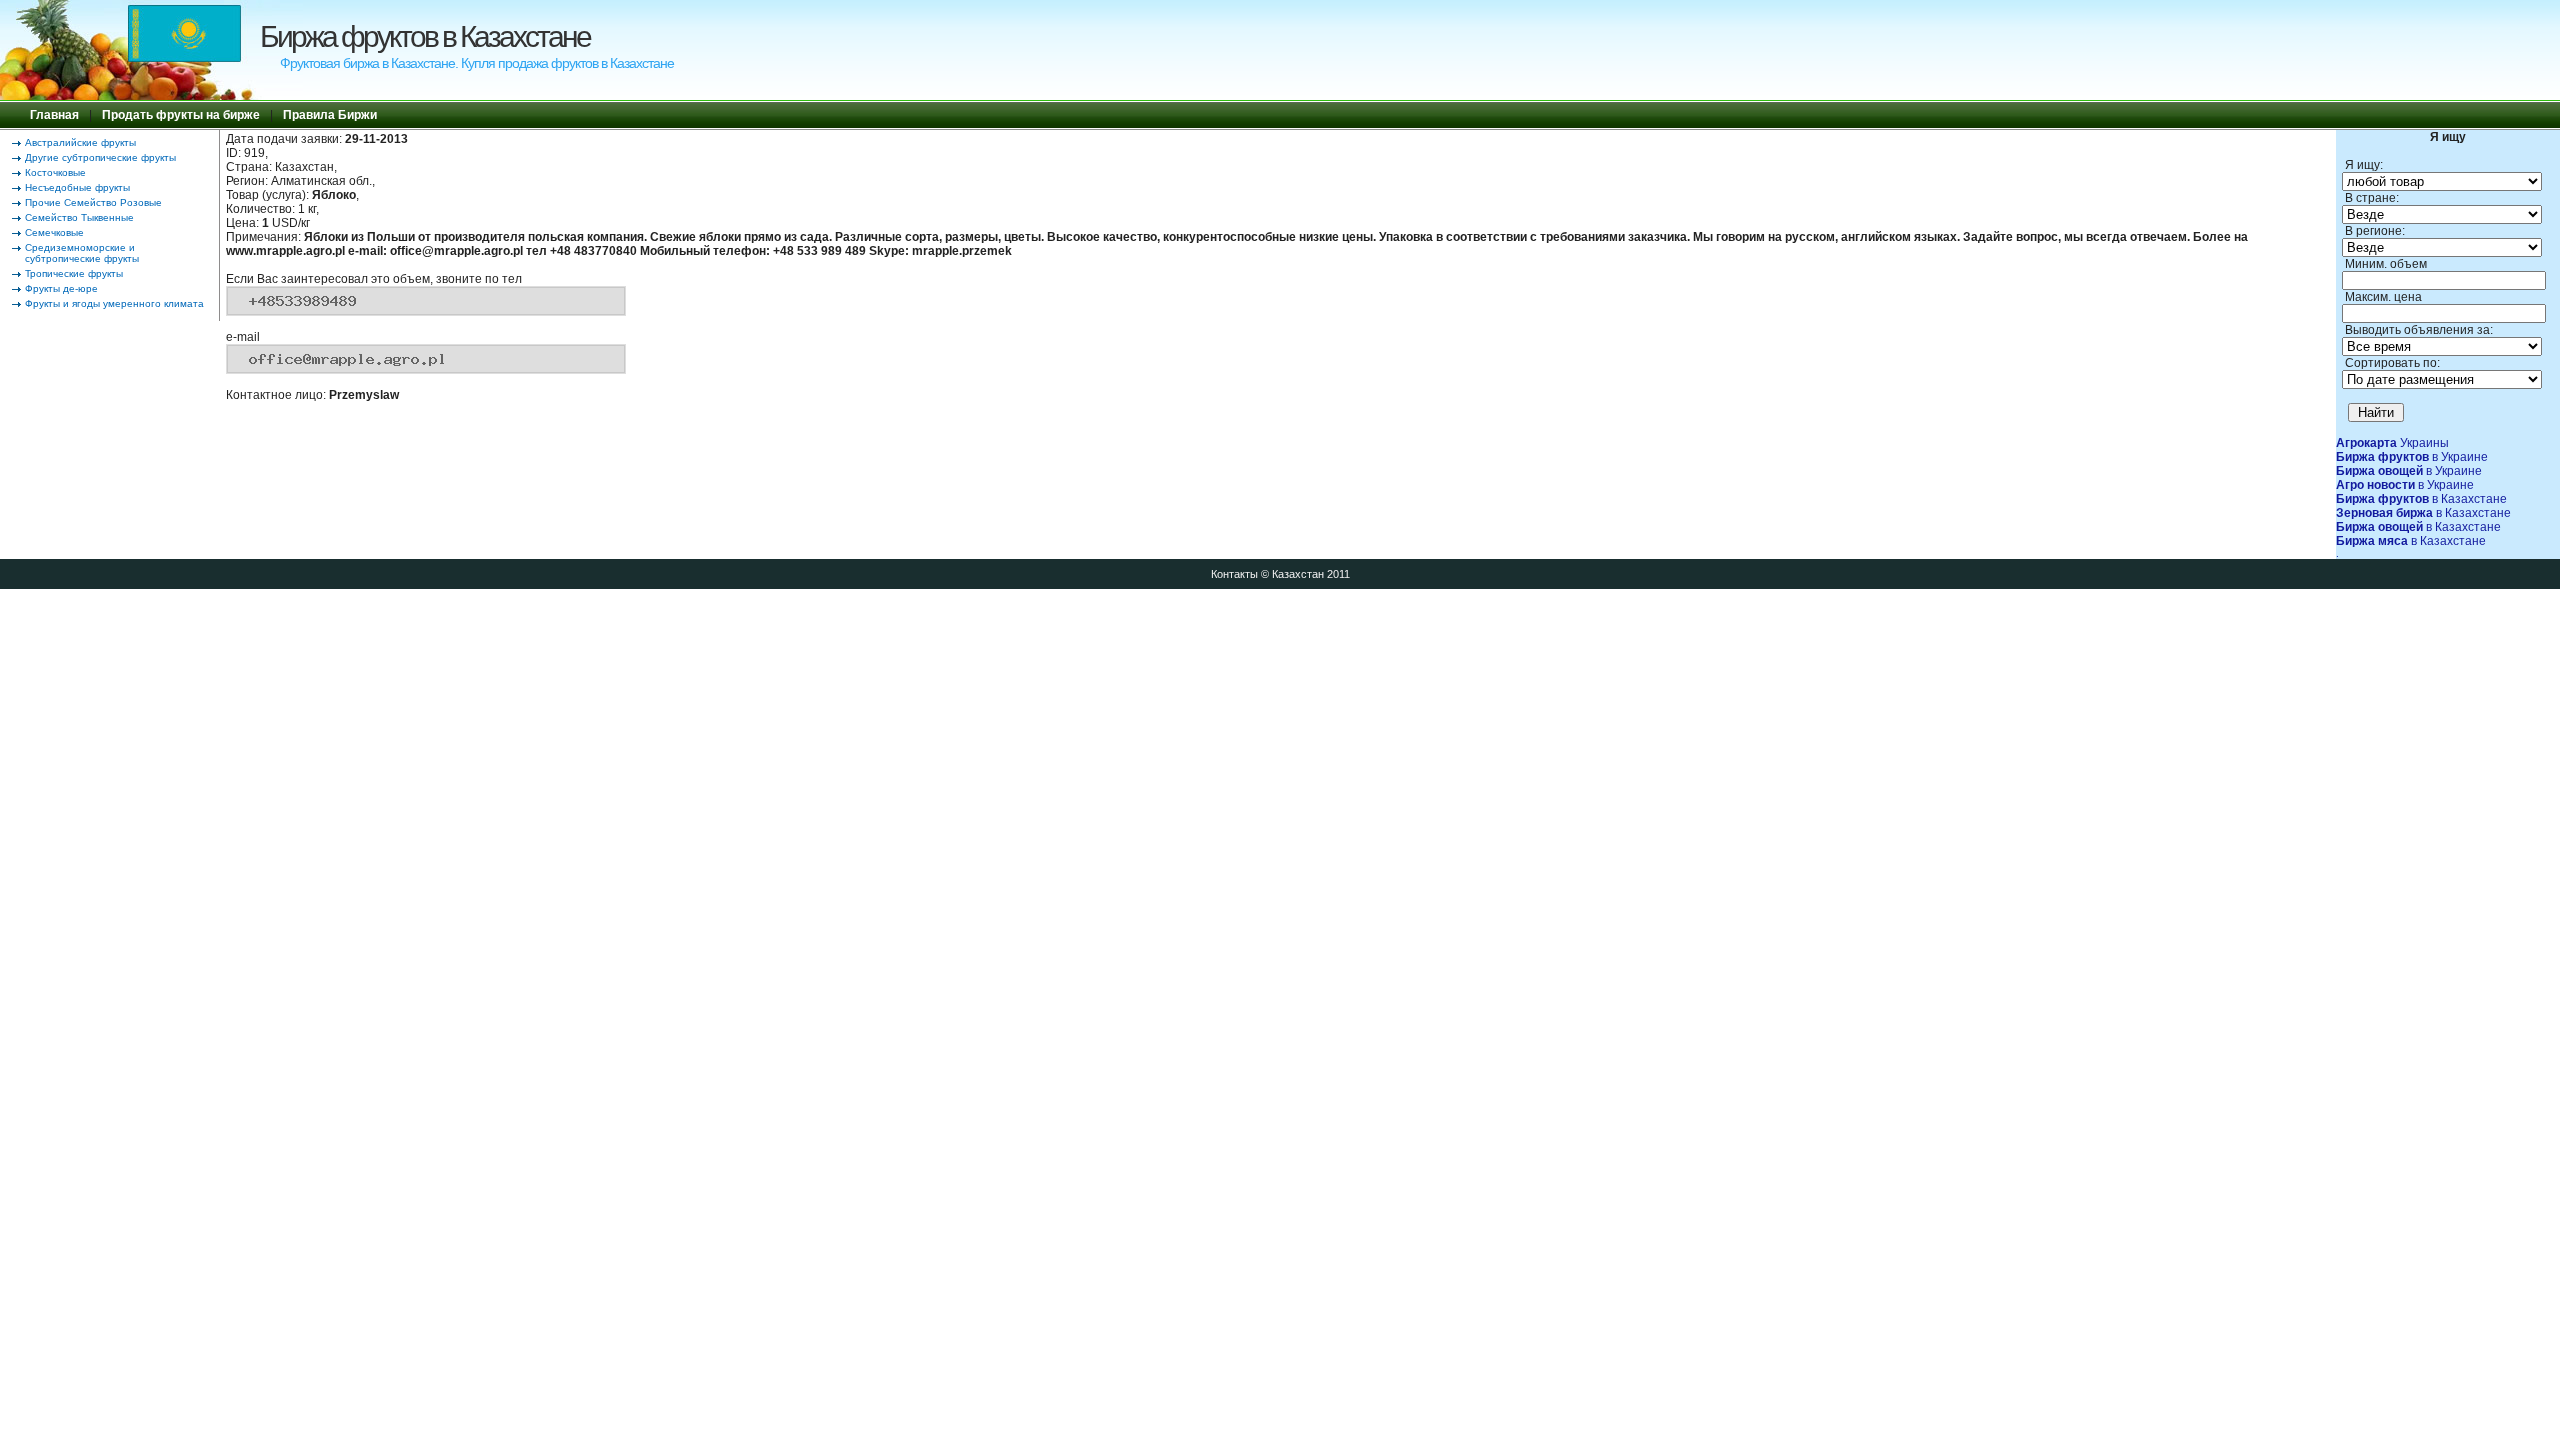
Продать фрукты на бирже (181, 115)
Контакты (1234, 574)
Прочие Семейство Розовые (93, 202)
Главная (54, 115)
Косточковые (55, 172)
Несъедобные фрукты (77, 187)
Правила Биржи (330, 115)
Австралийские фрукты (80, 142)
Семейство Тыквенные (79, 217)
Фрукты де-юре (61, 288)
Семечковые (54, 232)
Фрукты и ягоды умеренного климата (114, 303)
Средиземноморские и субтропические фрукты (82, 253)
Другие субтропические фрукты (100, 157)
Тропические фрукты (74, 273)
